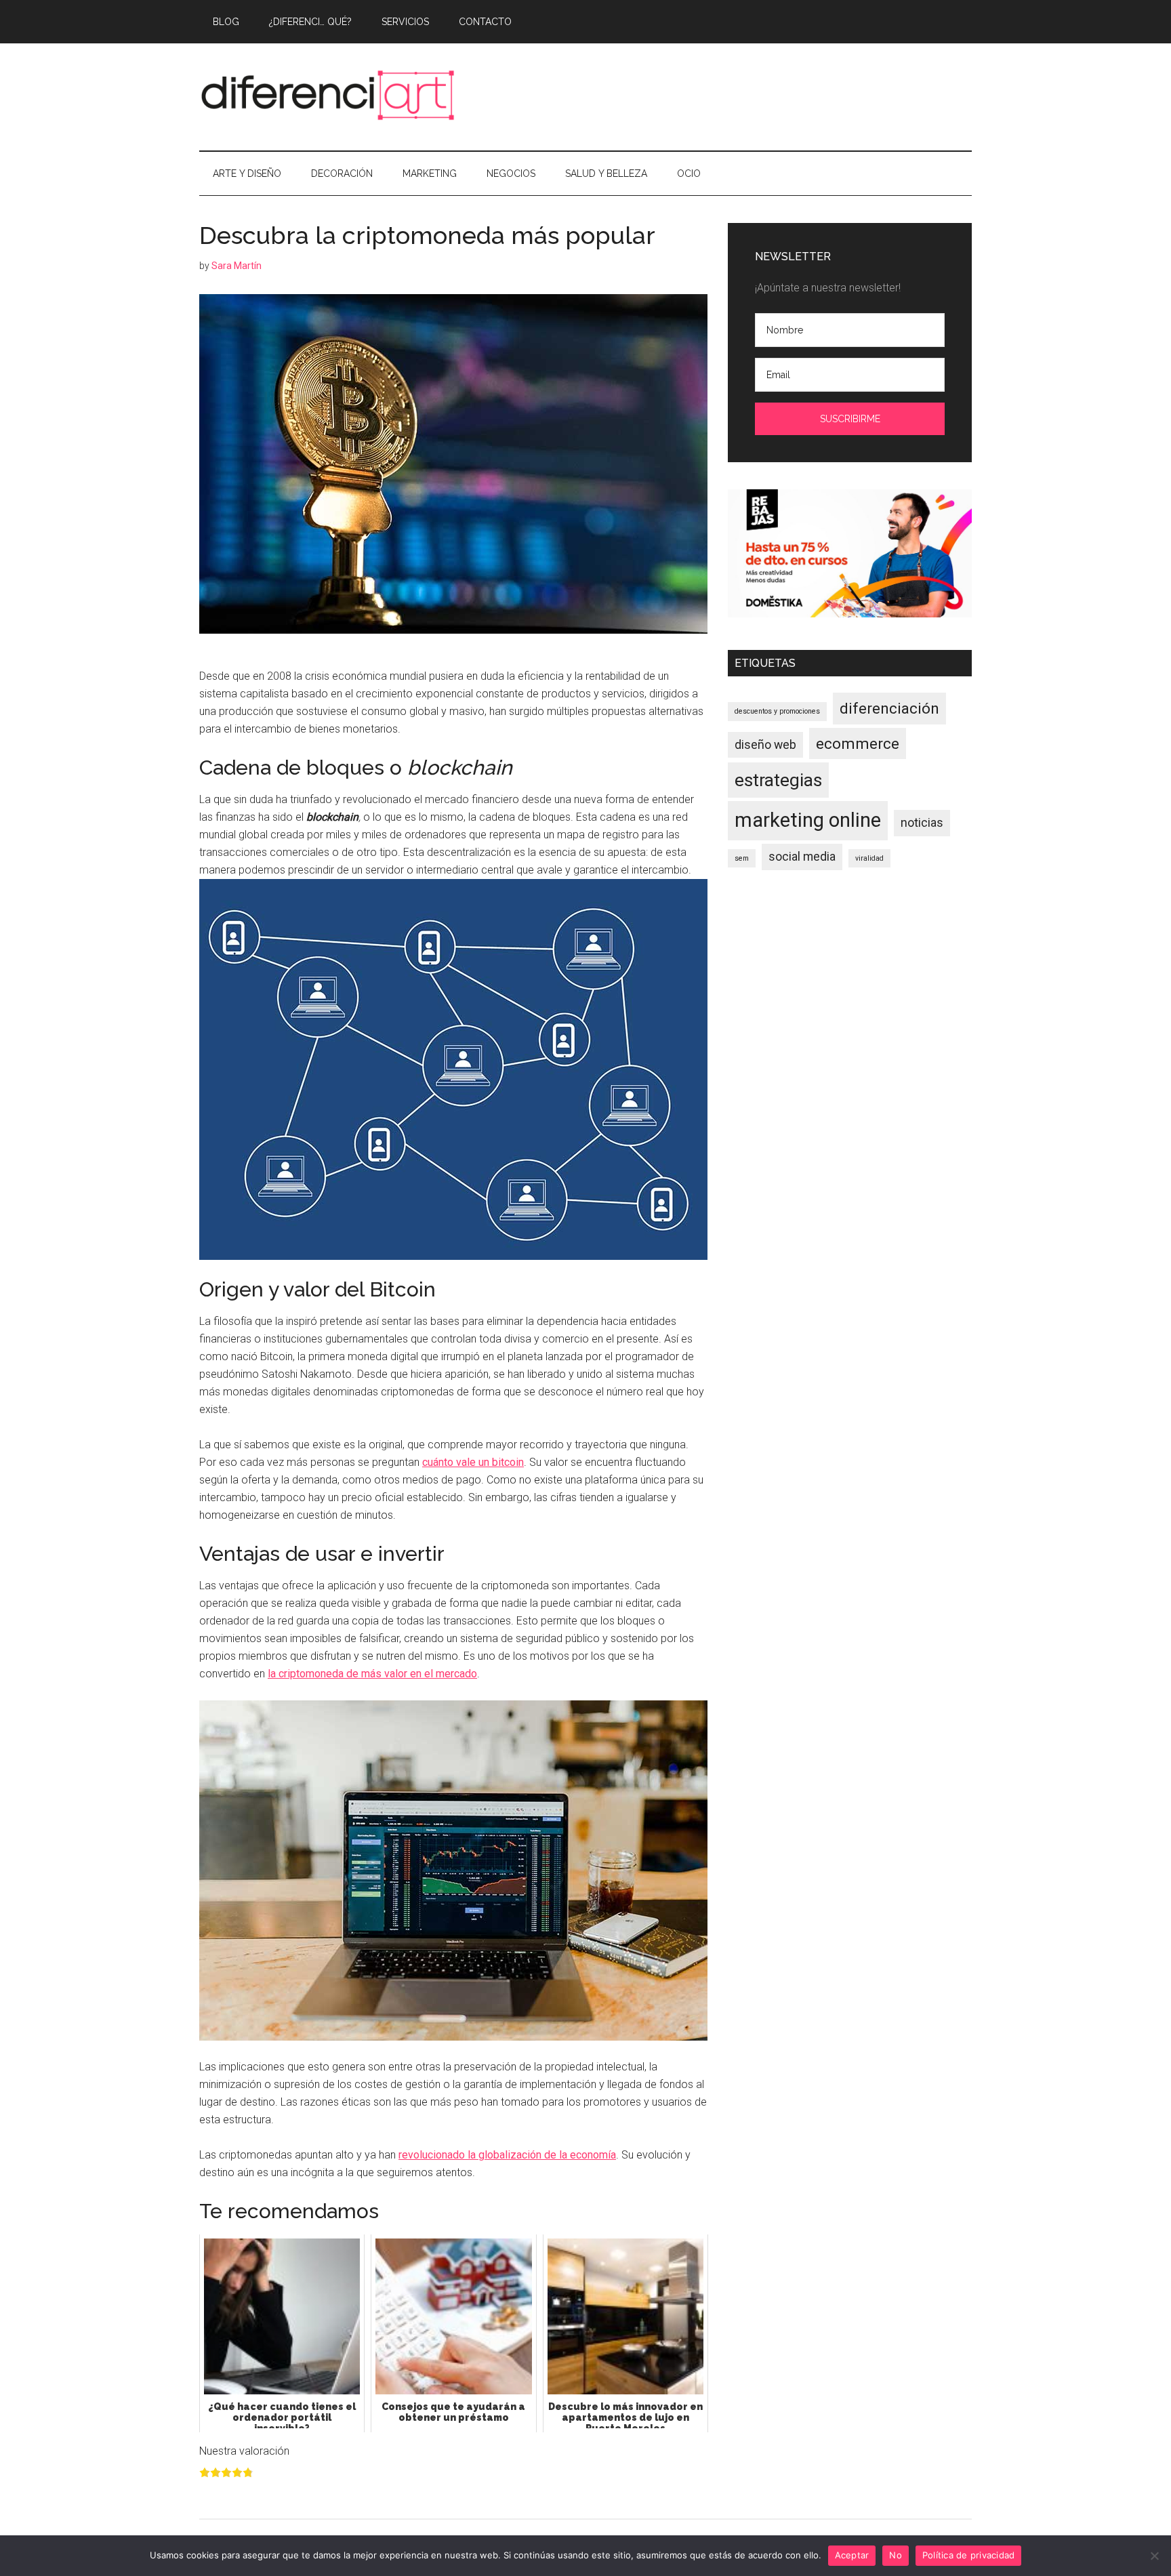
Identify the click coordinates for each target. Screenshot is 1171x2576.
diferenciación (889, 708)
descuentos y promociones (777, 711)
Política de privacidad (969, 2555)
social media (802, 857)
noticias (922, 823)
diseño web (765, 745)
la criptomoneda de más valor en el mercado (372, 1674)
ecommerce (858, 743)
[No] (1154, 2556)
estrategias (778, 780)
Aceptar (852, 2555)
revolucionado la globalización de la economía (507, 2155)
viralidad (869, 858)
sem (742, 858)
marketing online (808, 820)
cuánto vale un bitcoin (473, 1462)
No (896, 2555)
